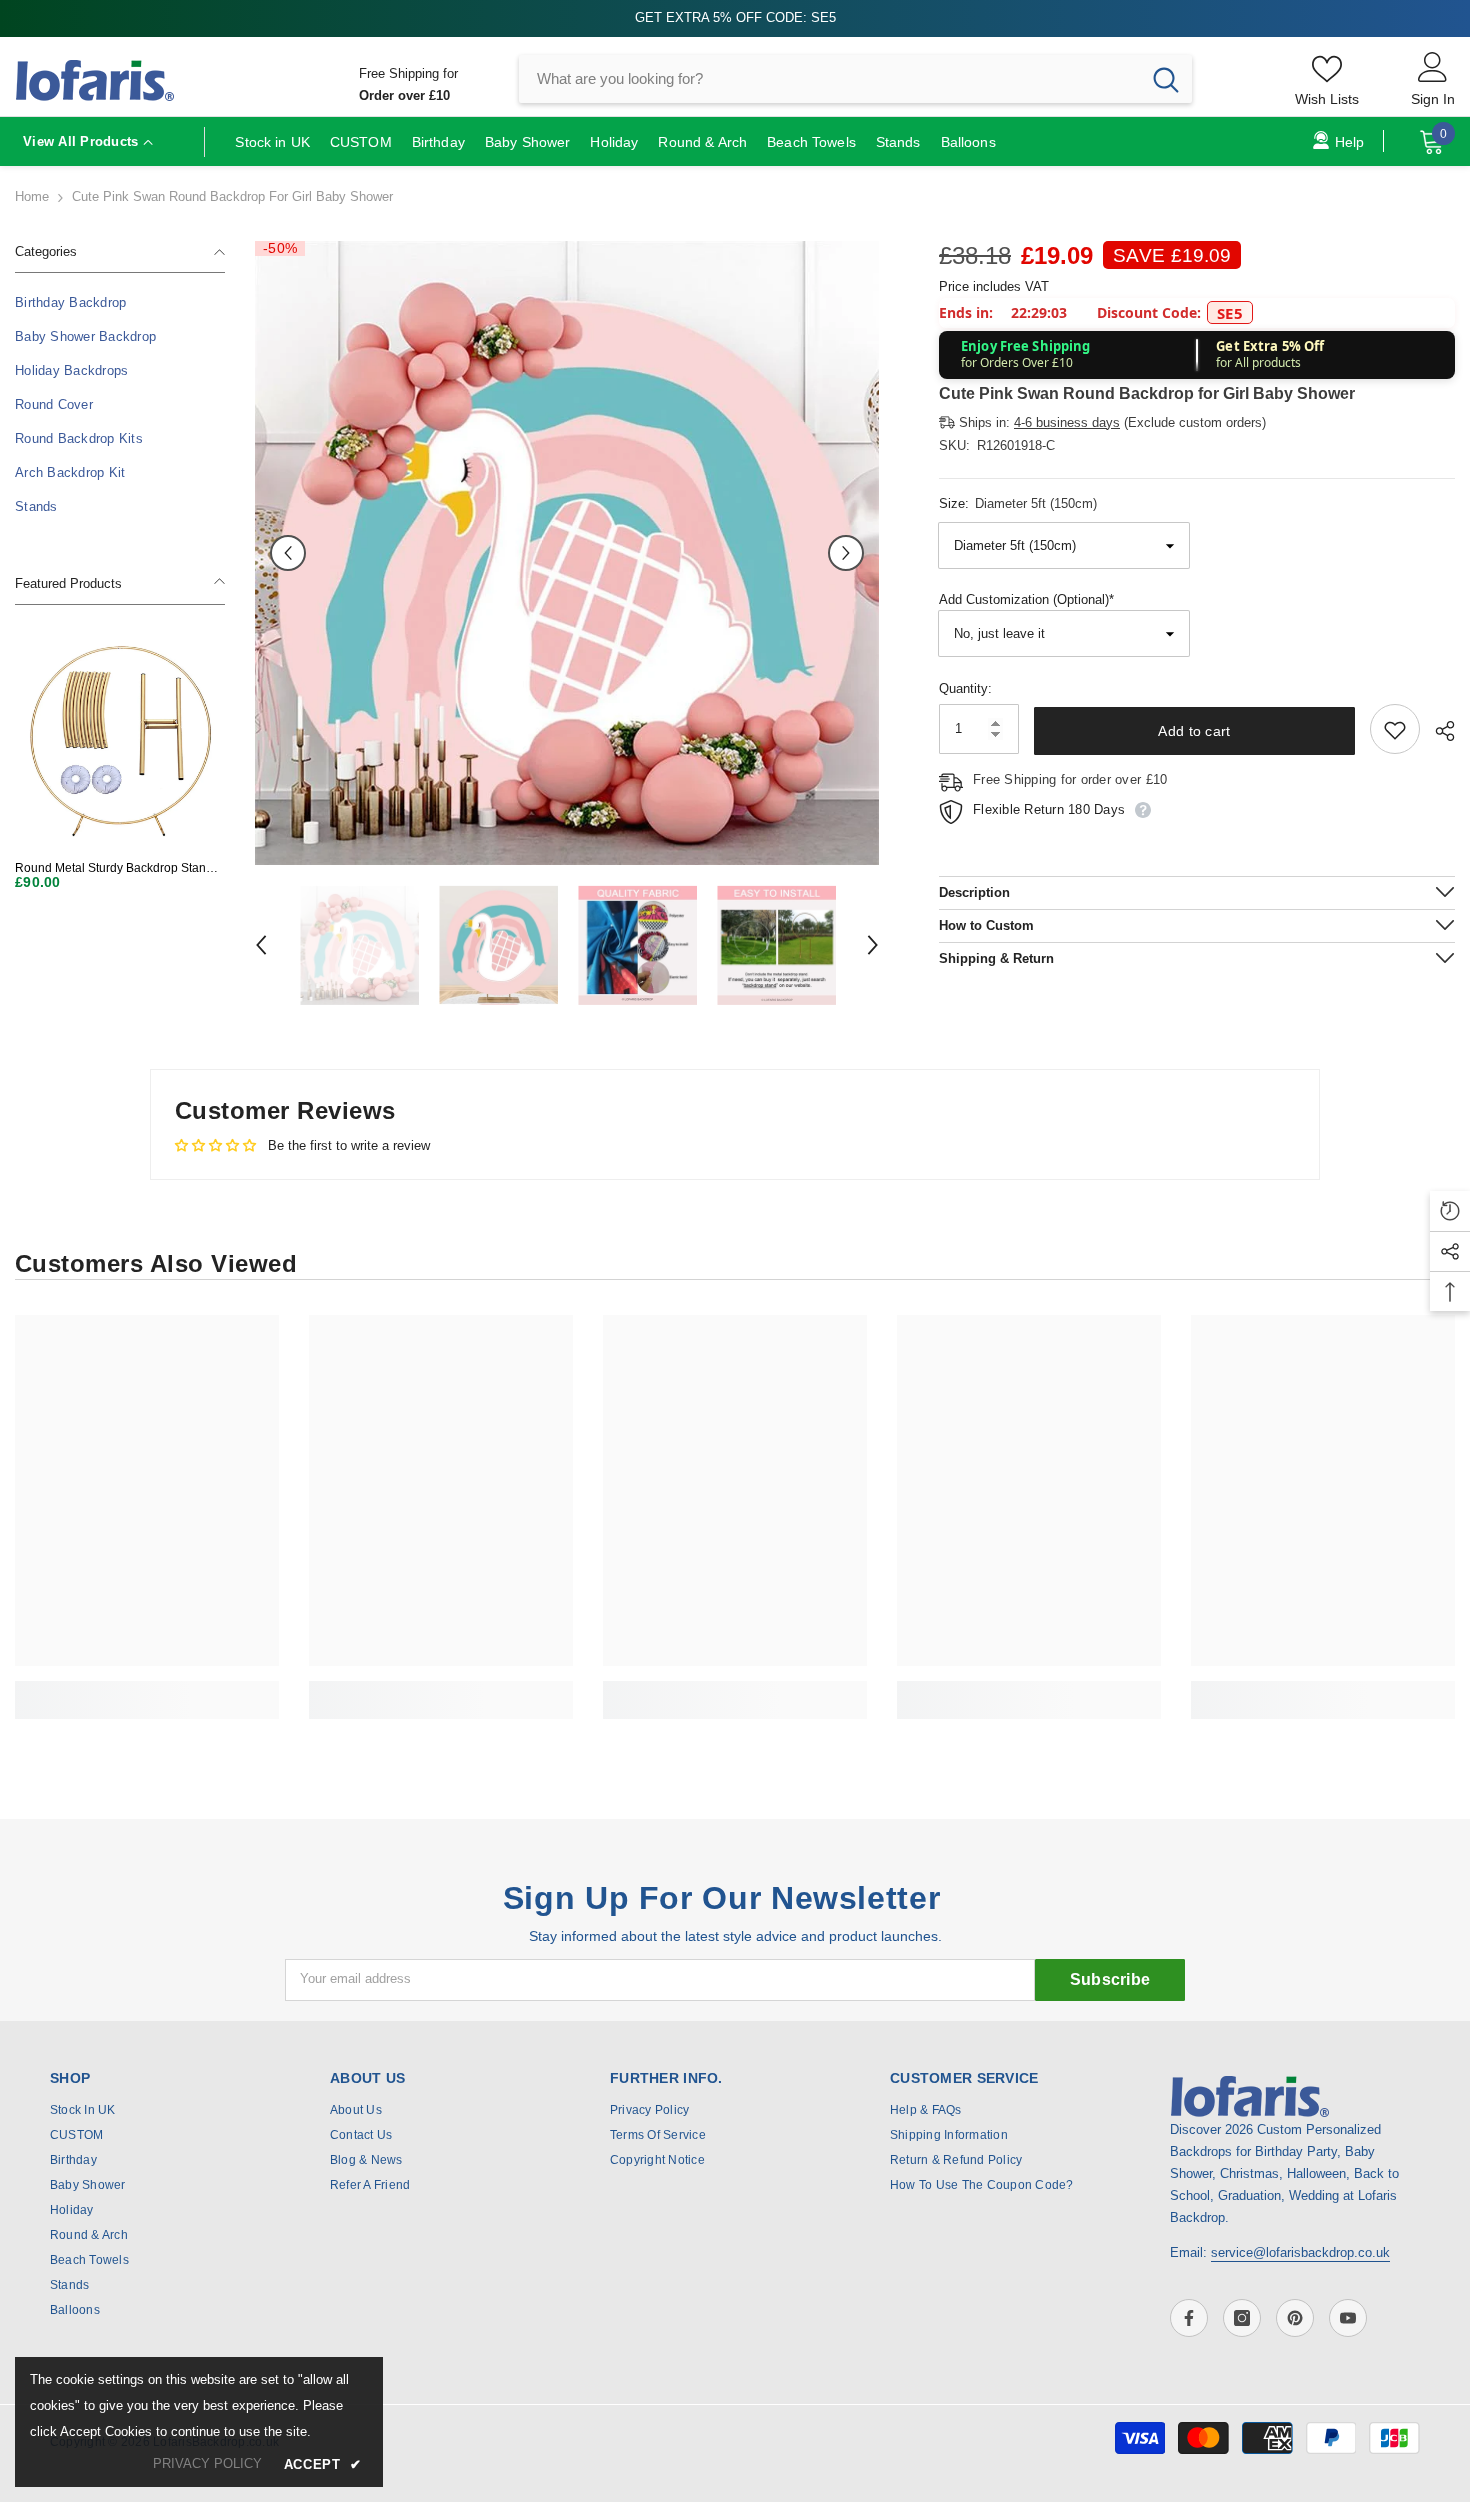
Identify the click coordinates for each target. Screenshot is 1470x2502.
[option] (567, 553)
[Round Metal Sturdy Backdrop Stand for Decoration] (120, 740)
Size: (1018, 503)
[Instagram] (1242, 2318)
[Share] (1437, 731)
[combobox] (829, 79)
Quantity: (965, 689)
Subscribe (1110, 1979)
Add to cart (1194, 731)
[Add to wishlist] (1395, 730)
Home (32, 196)
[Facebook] (1189, 2318)
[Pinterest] (1295, 2318)
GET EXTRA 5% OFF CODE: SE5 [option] (735, 17)
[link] (147, 1689)
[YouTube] (1348, 2318)
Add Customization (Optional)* (1026, 600)
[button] (288, 553)
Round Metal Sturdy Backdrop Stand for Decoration (114, 868)
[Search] (855, 79)
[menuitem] (120, 303)
